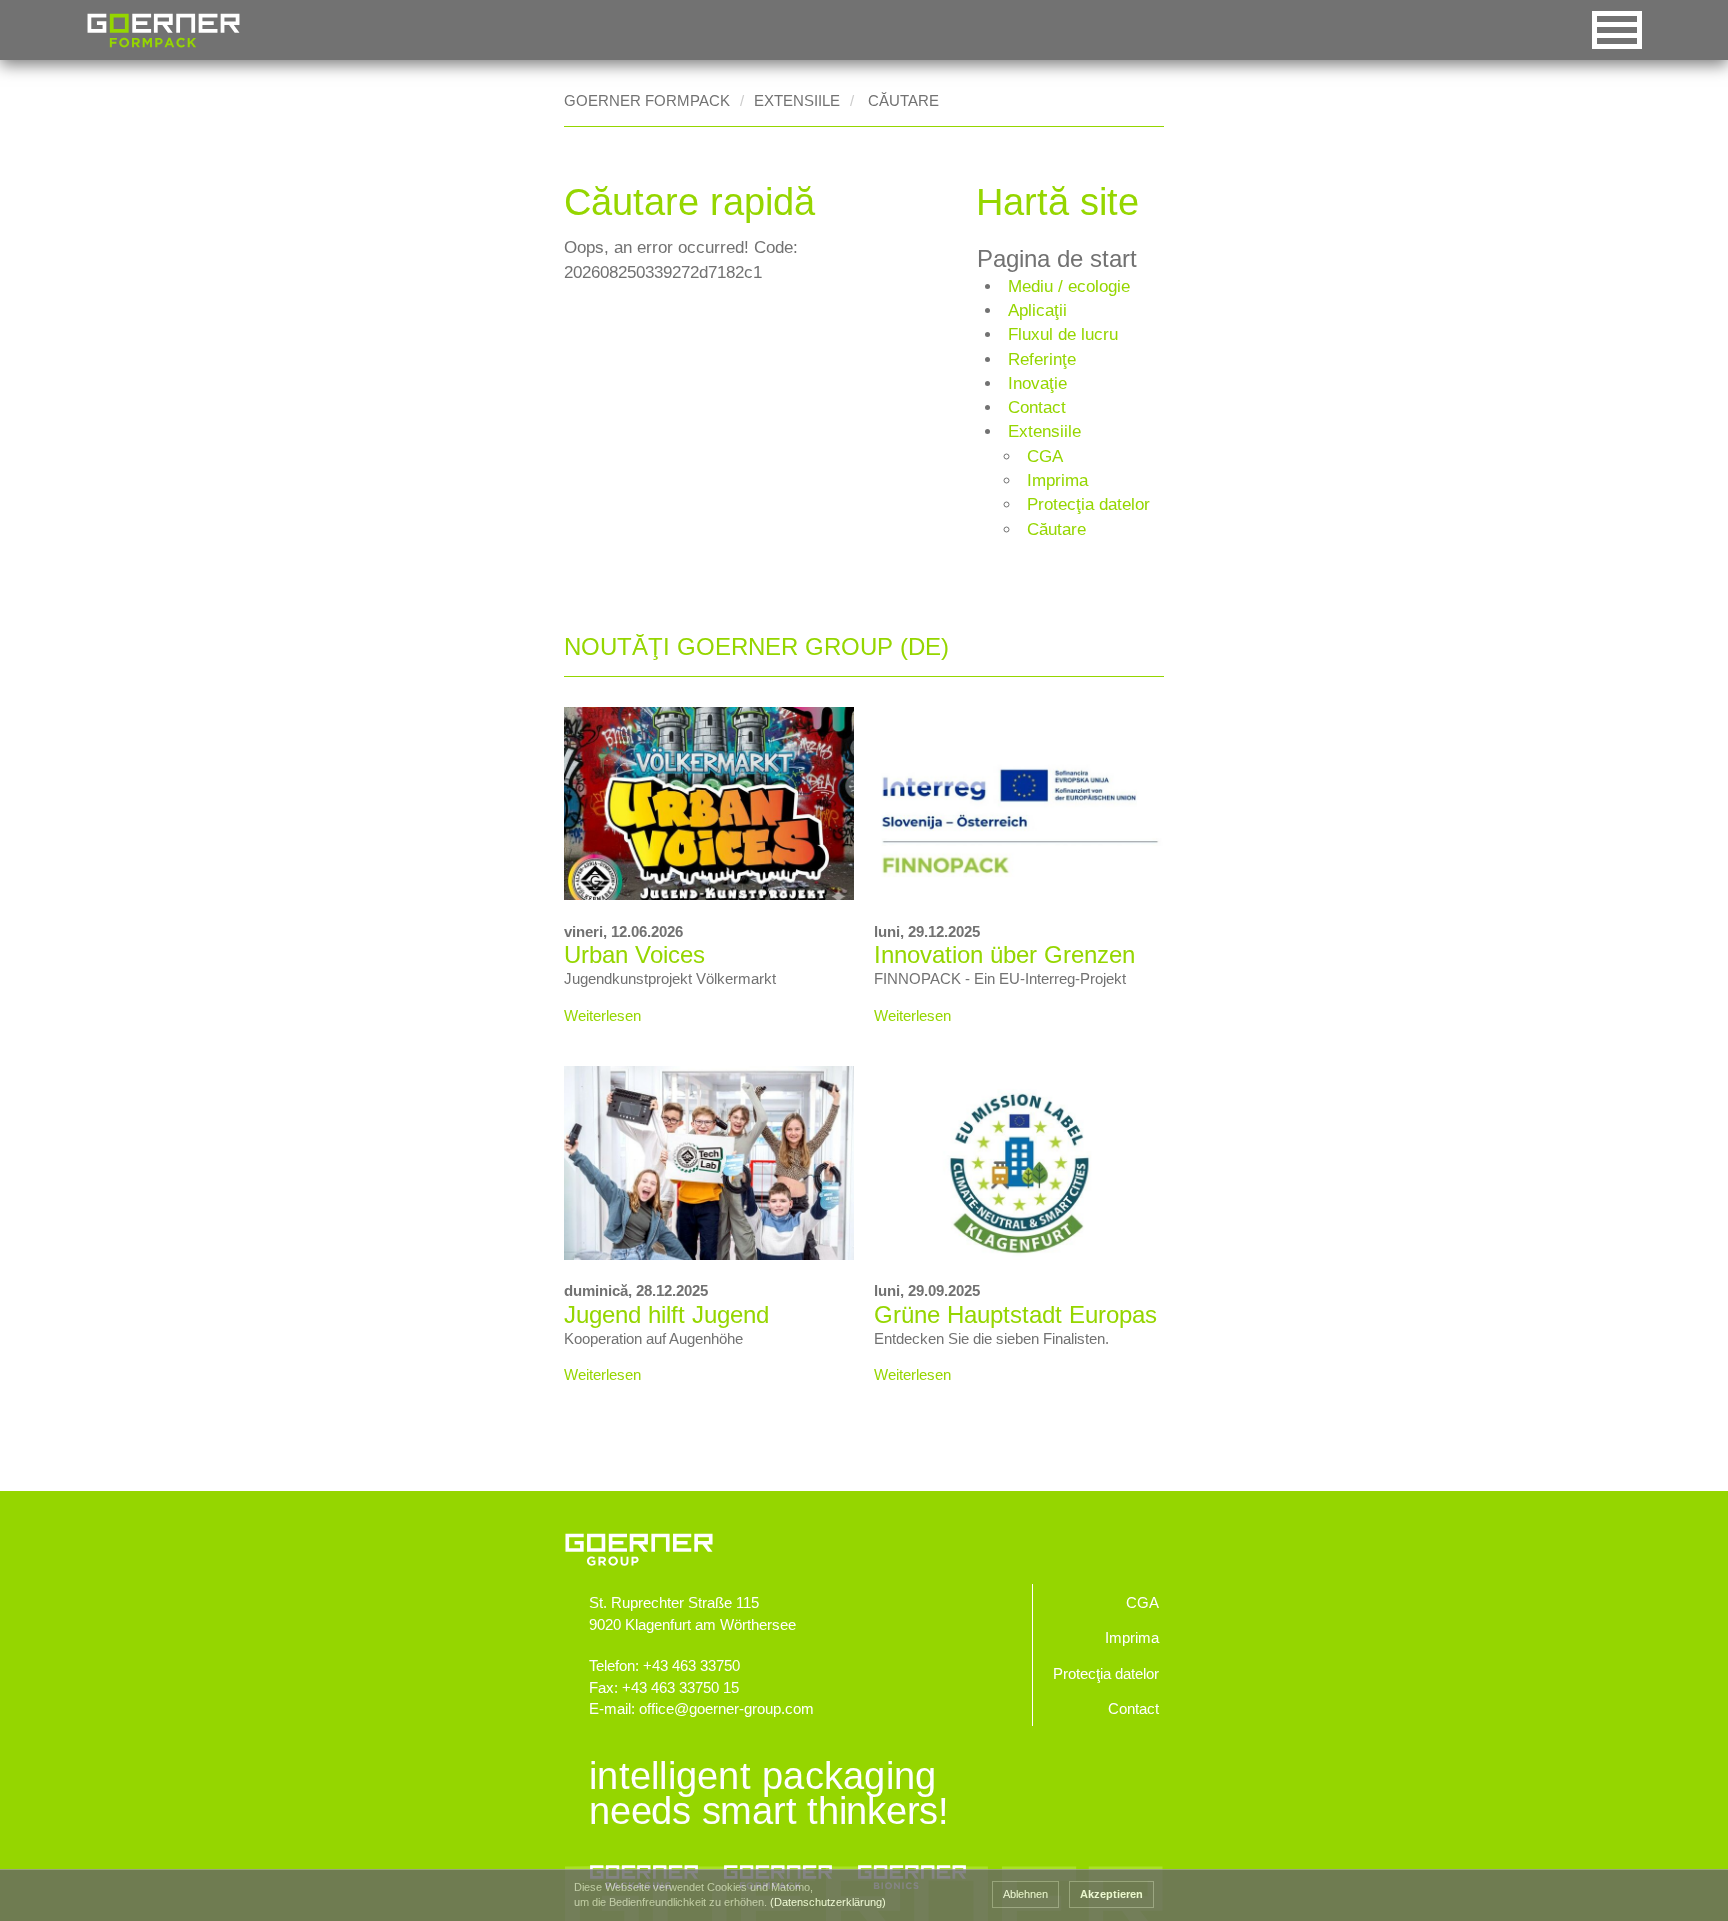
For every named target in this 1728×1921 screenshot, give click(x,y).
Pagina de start (1057, 259)
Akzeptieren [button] (1111, 1894)
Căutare (1056, 529)
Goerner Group (163, 30)
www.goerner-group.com (864, 1531)
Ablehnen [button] (1025, 1894)
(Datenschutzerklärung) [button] (828, 1902)
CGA (1045, 456)
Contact (1037, 407)
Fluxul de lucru (1063, 334)
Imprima (1057, 480)
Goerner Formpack (647, 100)
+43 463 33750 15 (680, 1687)
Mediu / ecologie (1069, 286)
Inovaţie (1037, 383)
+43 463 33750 (691, 1665)
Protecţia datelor (1088, 504)
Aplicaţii (1037, 310)
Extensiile (797, 100)
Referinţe (1042, 359)
